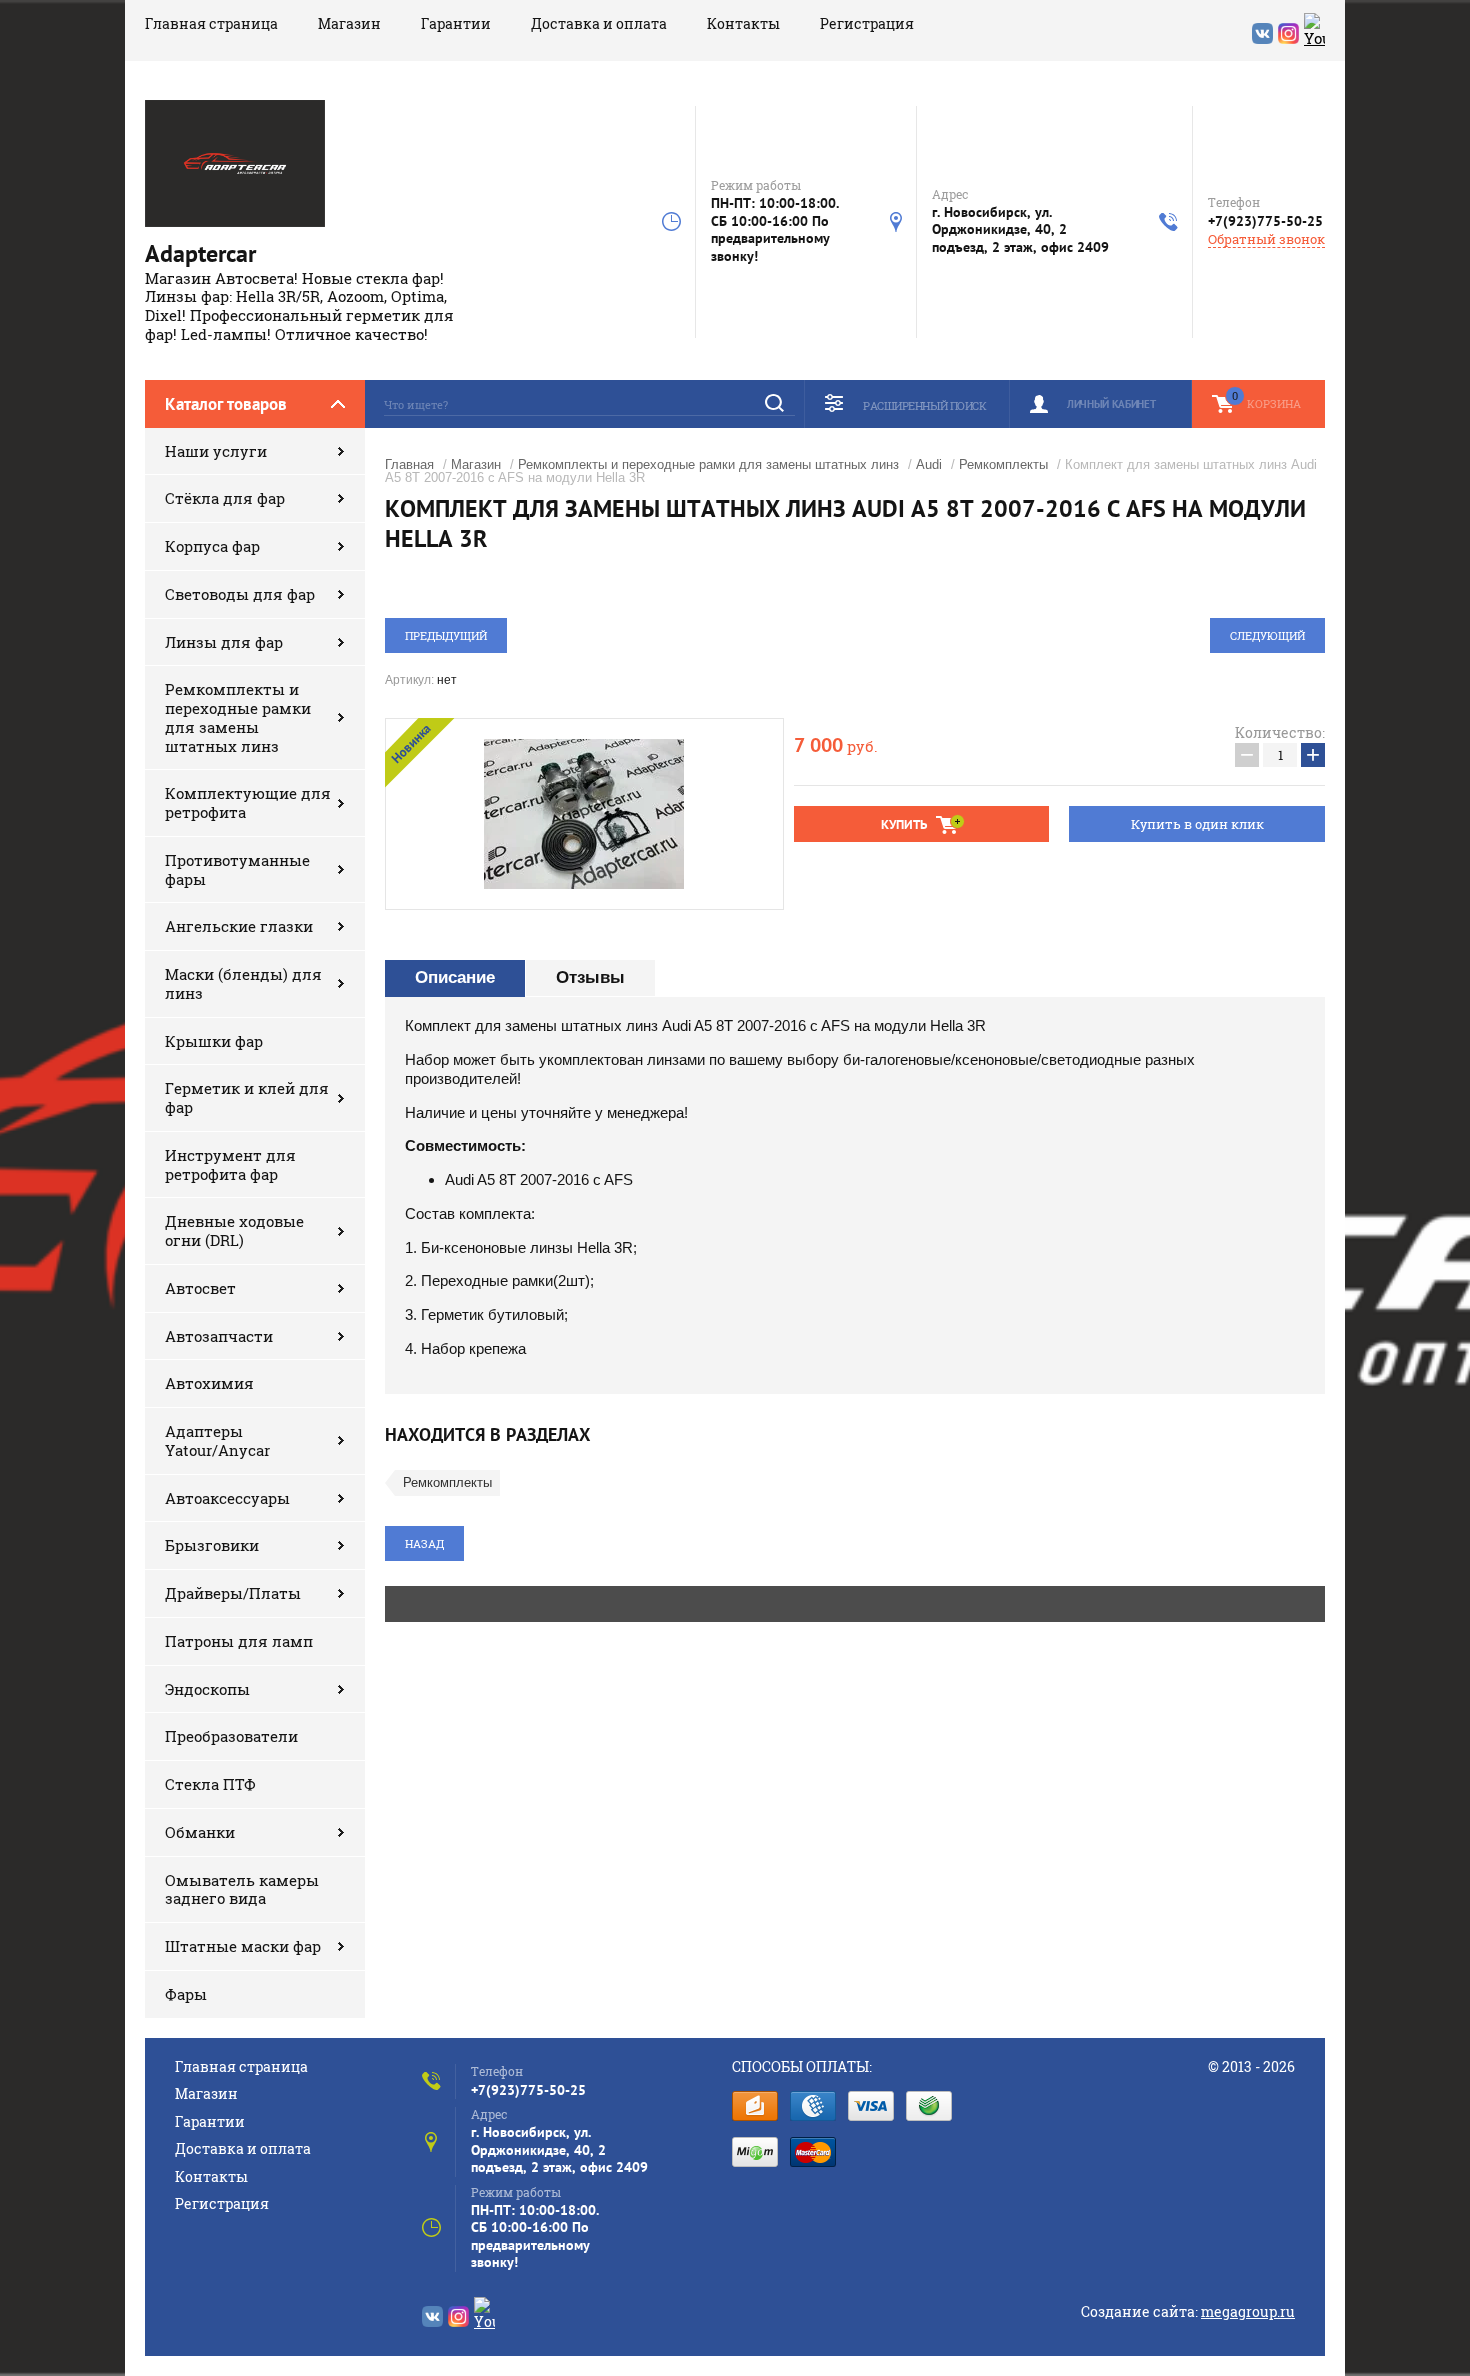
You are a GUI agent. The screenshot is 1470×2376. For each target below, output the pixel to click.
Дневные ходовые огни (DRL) (234, 1230)
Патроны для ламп (239, 1641)
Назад (424, 1543)
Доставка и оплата (599, 23)
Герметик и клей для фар (247, 1097)
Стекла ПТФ (210, 1784)
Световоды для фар (240, 594)
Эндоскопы (207, 1689)
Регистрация (867, 23)
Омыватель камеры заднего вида (242, 1889)
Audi (929, 464)
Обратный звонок (1266, 239)
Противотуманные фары (237, 869)
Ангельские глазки (239, 926)
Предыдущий (446, 635)
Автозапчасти (219, 1336)
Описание (455, 977)
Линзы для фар (224, 642)
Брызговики (212, 1545)
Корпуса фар (212, 546)
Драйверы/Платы (233, 1593)
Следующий (1267, 635)
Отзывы (590, 977)
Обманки (200, 1832)
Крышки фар (214, 1041)
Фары (186, 1994)
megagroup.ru (1248, 2311)
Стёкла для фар (225, 498)
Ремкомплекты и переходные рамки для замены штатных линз (238, 717)
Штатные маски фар (243, 1946)
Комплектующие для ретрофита (248, 802)
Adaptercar (200, 253)
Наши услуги (216, 451)
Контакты (743, 23)
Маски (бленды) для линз (243, 983)
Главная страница (211, 23)
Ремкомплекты (1003, 464)
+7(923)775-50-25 (1265, 221)
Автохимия (209, 1383)
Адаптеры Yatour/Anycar (217, 1440)
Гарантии (456, 23)
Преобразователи (231, 1736)
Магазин (349, 23)
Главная (409, 464)
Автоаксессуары (227, 1498)
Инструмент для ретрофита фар (230, 1164)
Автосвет (200, 1288)
